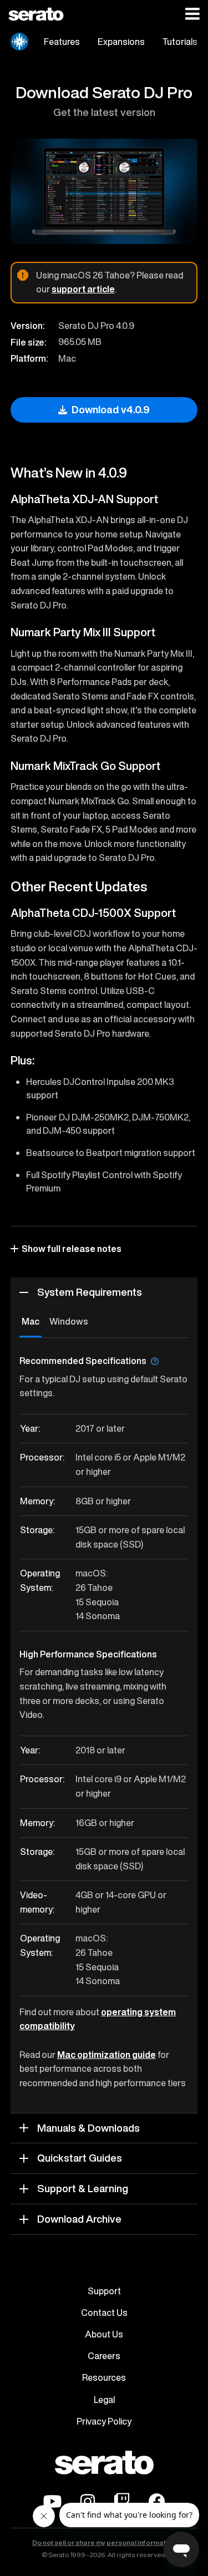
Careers (104, 2356)
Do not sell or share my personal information (104, 2543)
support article (83, 289)
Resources (104, 2377)
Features (62, 42)
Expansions (121, 42)
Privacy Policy (104, 2421)
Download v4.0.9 (111, 410)
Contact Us (104, 2313)
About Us (104, 2334)
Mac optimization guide (106, 2055)
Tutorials (180, 42)
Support (104, 2291)
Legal (104, 2400)
